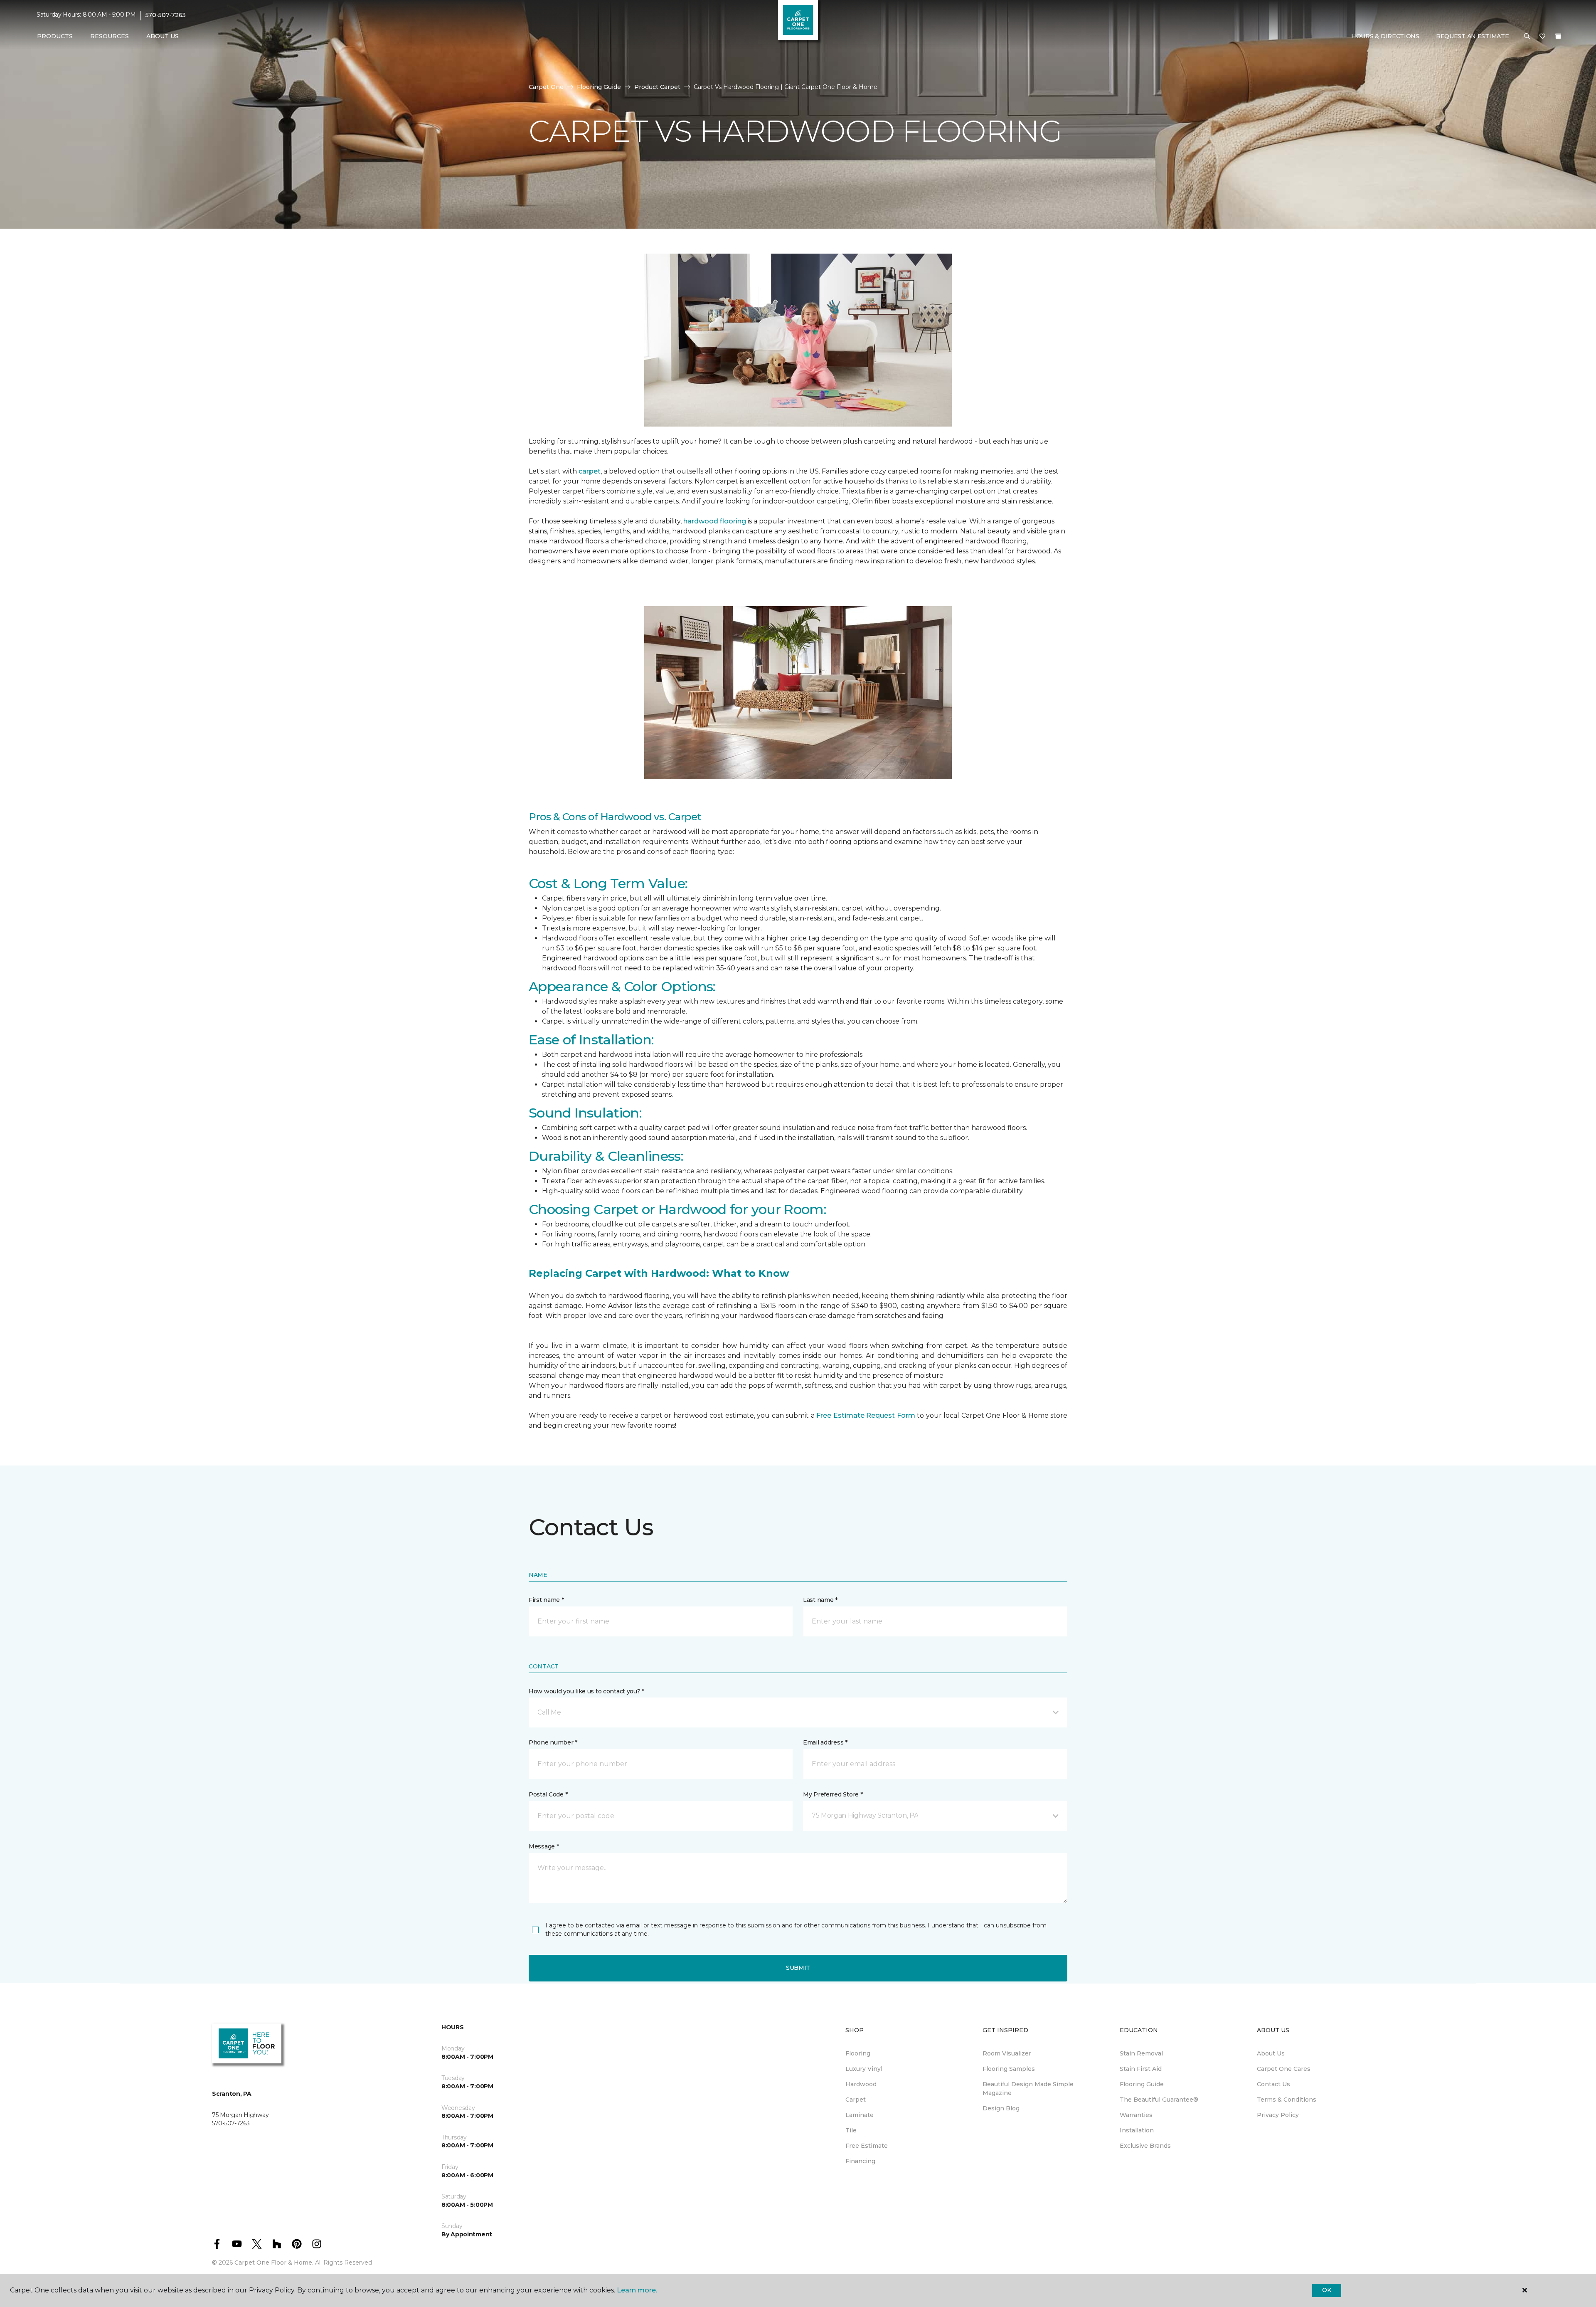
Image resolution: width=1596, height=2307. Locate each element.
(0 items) (1558, 36)
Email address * (825, 1742)
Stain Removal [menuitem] (1141, 2053)
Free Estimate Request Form (866, 1415)
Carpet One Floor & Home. (274, 2263)
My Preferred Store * (833, 1794)
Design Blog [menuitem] (1001, 2108)
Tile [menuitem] (851, 2130)
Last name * (820, 1600)
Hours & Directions (1385, 36)
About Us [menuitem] (1271, 2053)
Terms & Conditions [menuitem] (1287, 2100)
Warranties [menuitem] (1136, 2115)
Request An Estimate (1473, 36)
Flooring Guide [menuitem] (1142, 2084)
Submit (798, 1968)
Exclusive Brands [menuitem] (1145, 2146)
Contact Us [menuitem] (1273, 2084)
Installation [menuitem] (1137, 2130)
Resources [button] (110, 36)
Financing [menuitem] (860, 2161)
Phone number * (553, 1742)
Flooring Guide (599, 87)
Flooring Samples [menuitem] (1009, 2069)
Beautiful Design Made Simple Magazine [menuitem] (1028, 2089)
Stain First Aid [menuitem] (1141, 2069)
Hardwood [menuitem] (861, 2084)
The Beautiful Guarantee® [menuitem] (1159, 2100)
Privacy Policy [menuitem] (1278, 2115)
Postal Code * (548, 1794)
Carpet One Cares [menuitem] (1284, 2069)
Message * (544, 1846)
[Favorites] (1542, 37)
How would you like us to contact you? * (586, 1691)
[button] (1527, 37)
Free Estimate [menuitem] (867, 2146)
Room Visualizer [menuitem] (1007, 2053)
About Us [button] (163, 36)
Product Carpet (657, 87)
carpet (590, 471)
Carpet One (546, 87)
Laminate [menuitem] (860, 2115)
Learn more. (637, 2290)
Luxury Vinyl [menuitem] (864, 2069)
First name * (546, 1600)
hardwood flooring (715, 521)
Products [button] (55, 36)
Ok (1326, 2290)
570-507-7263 (166, 15)
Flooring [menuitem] (858, 2053)
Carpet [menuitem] (856, 2100)
